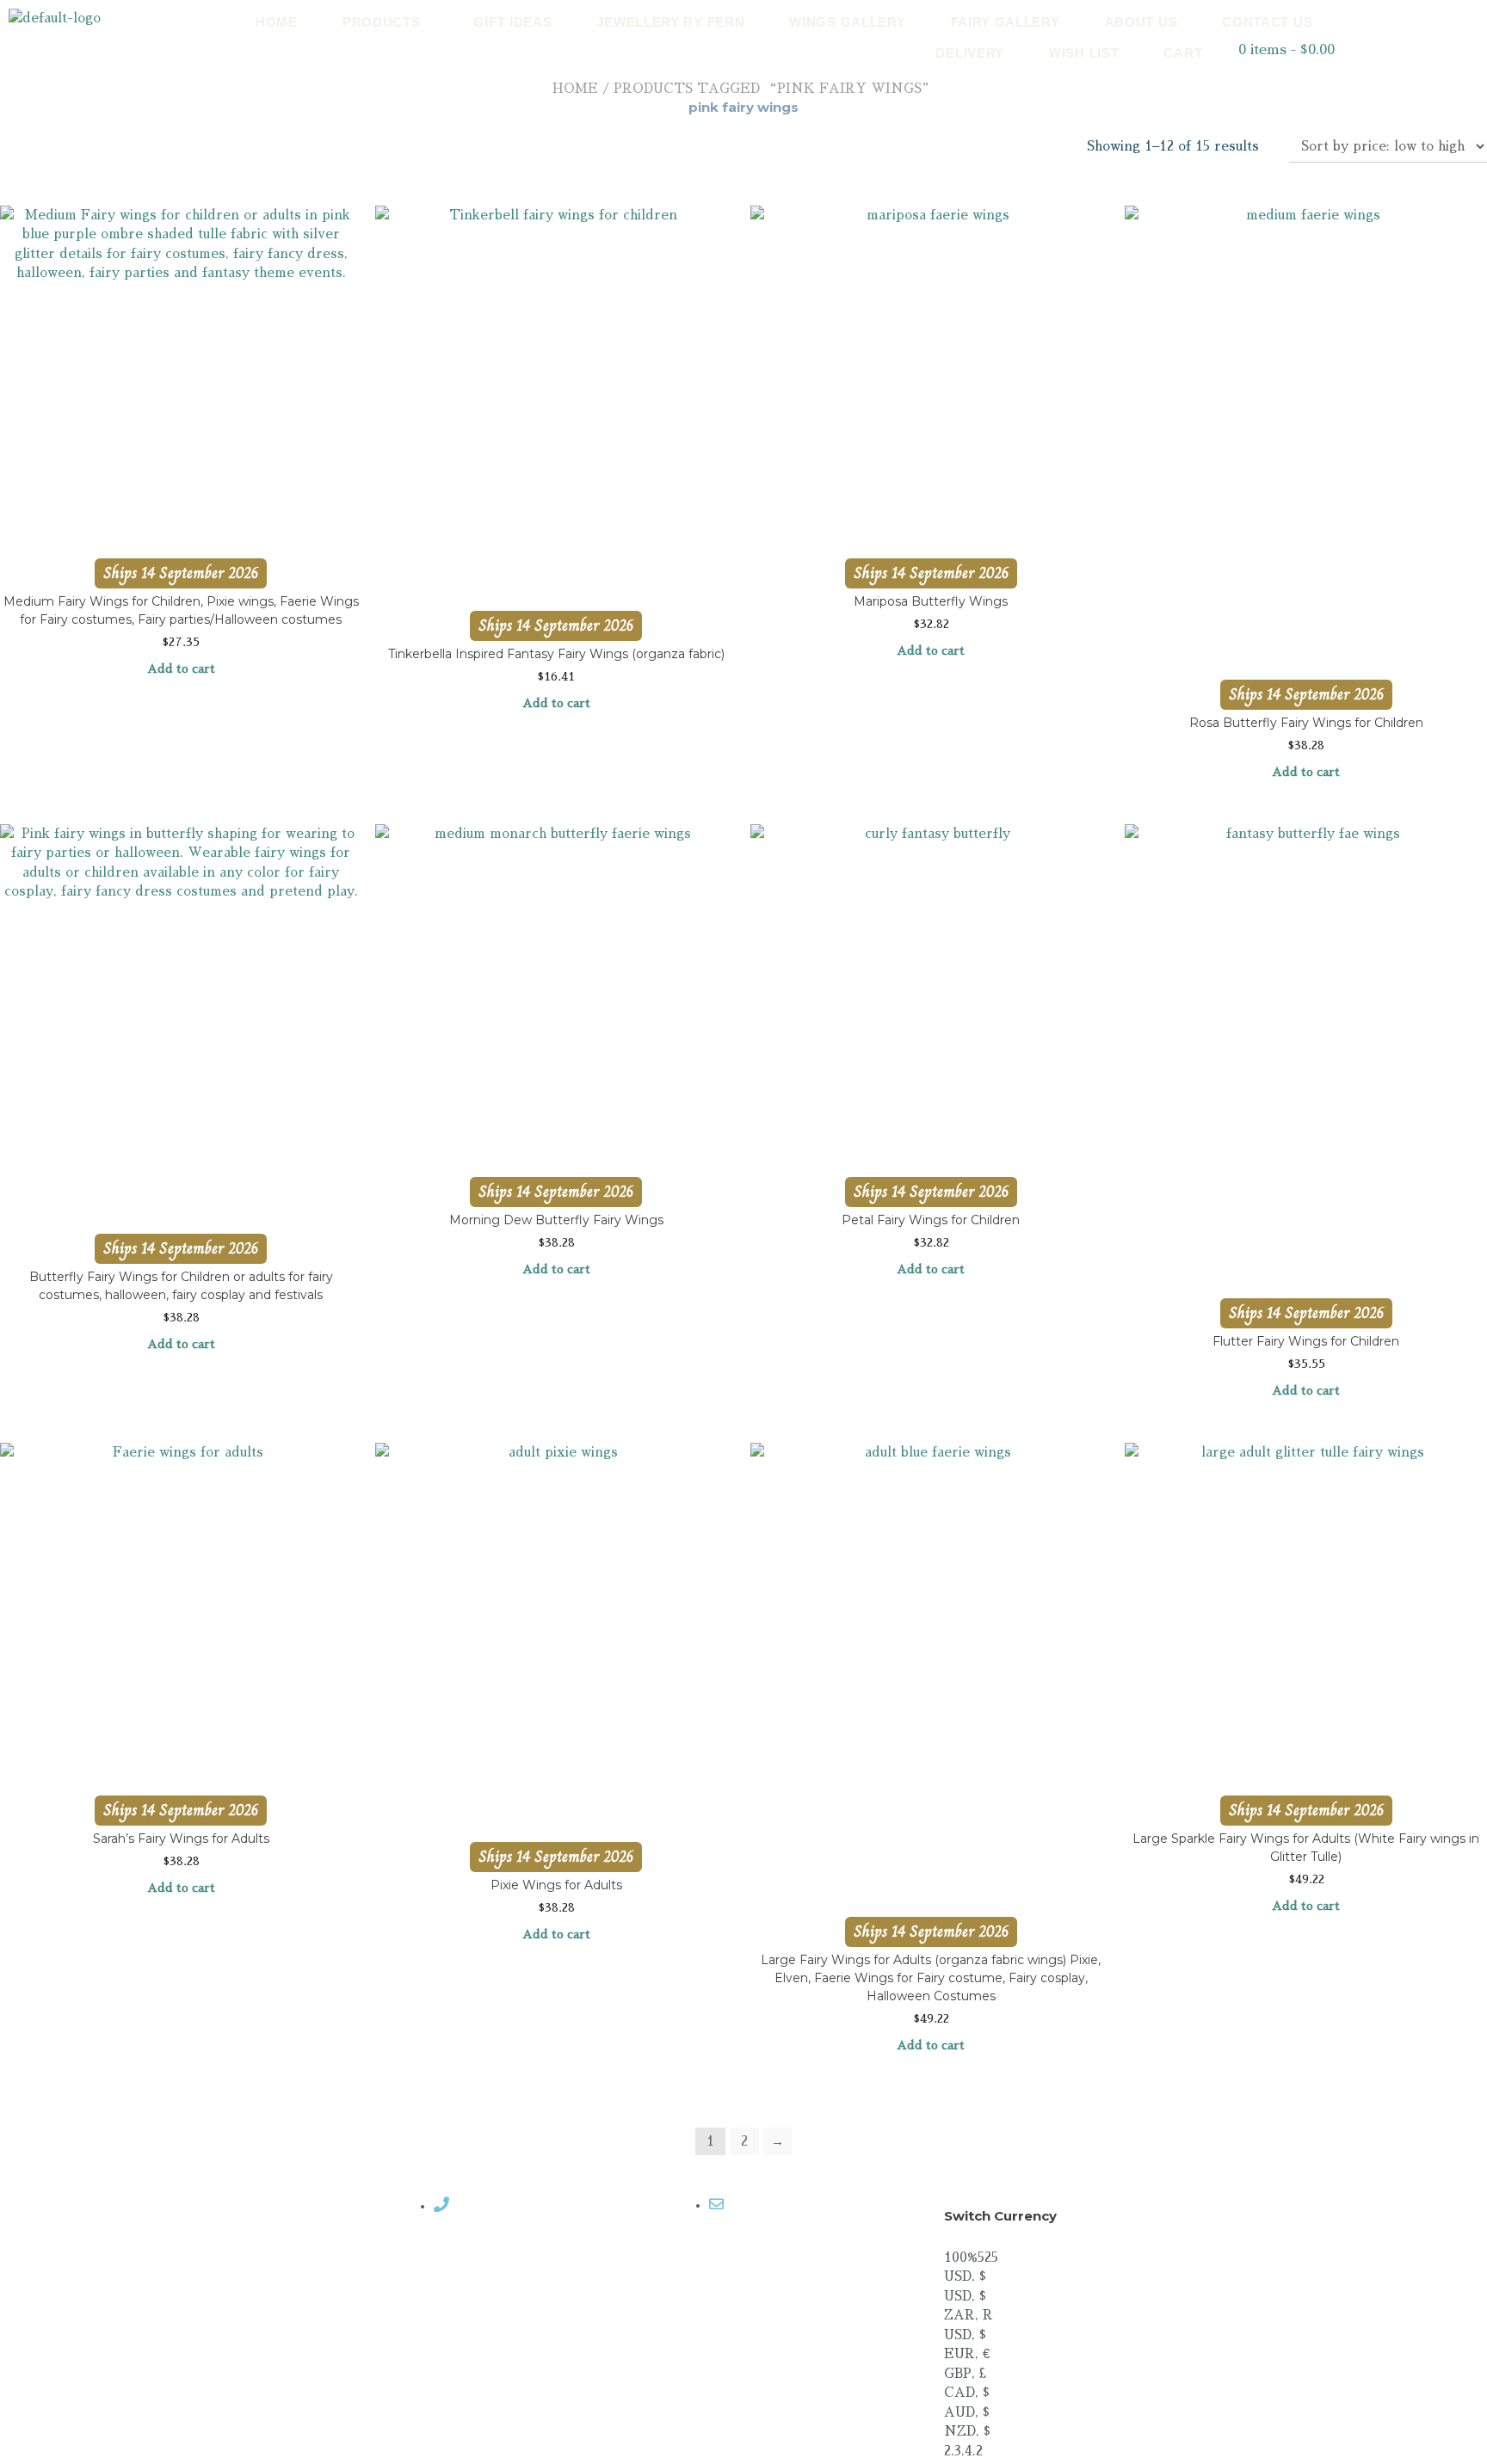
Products (382, 22)
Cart (1183, 53)
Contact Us (1267, 22)
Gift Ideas (512, 22)
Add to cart (181, 668)
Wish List (1084, 53)
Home (277, 22)
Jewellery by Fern (670, 22)
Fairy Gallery (1006, 22)
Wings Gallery (847, 22)
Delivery (970, 53)
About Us (1141, 22)
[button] (386, 22)
